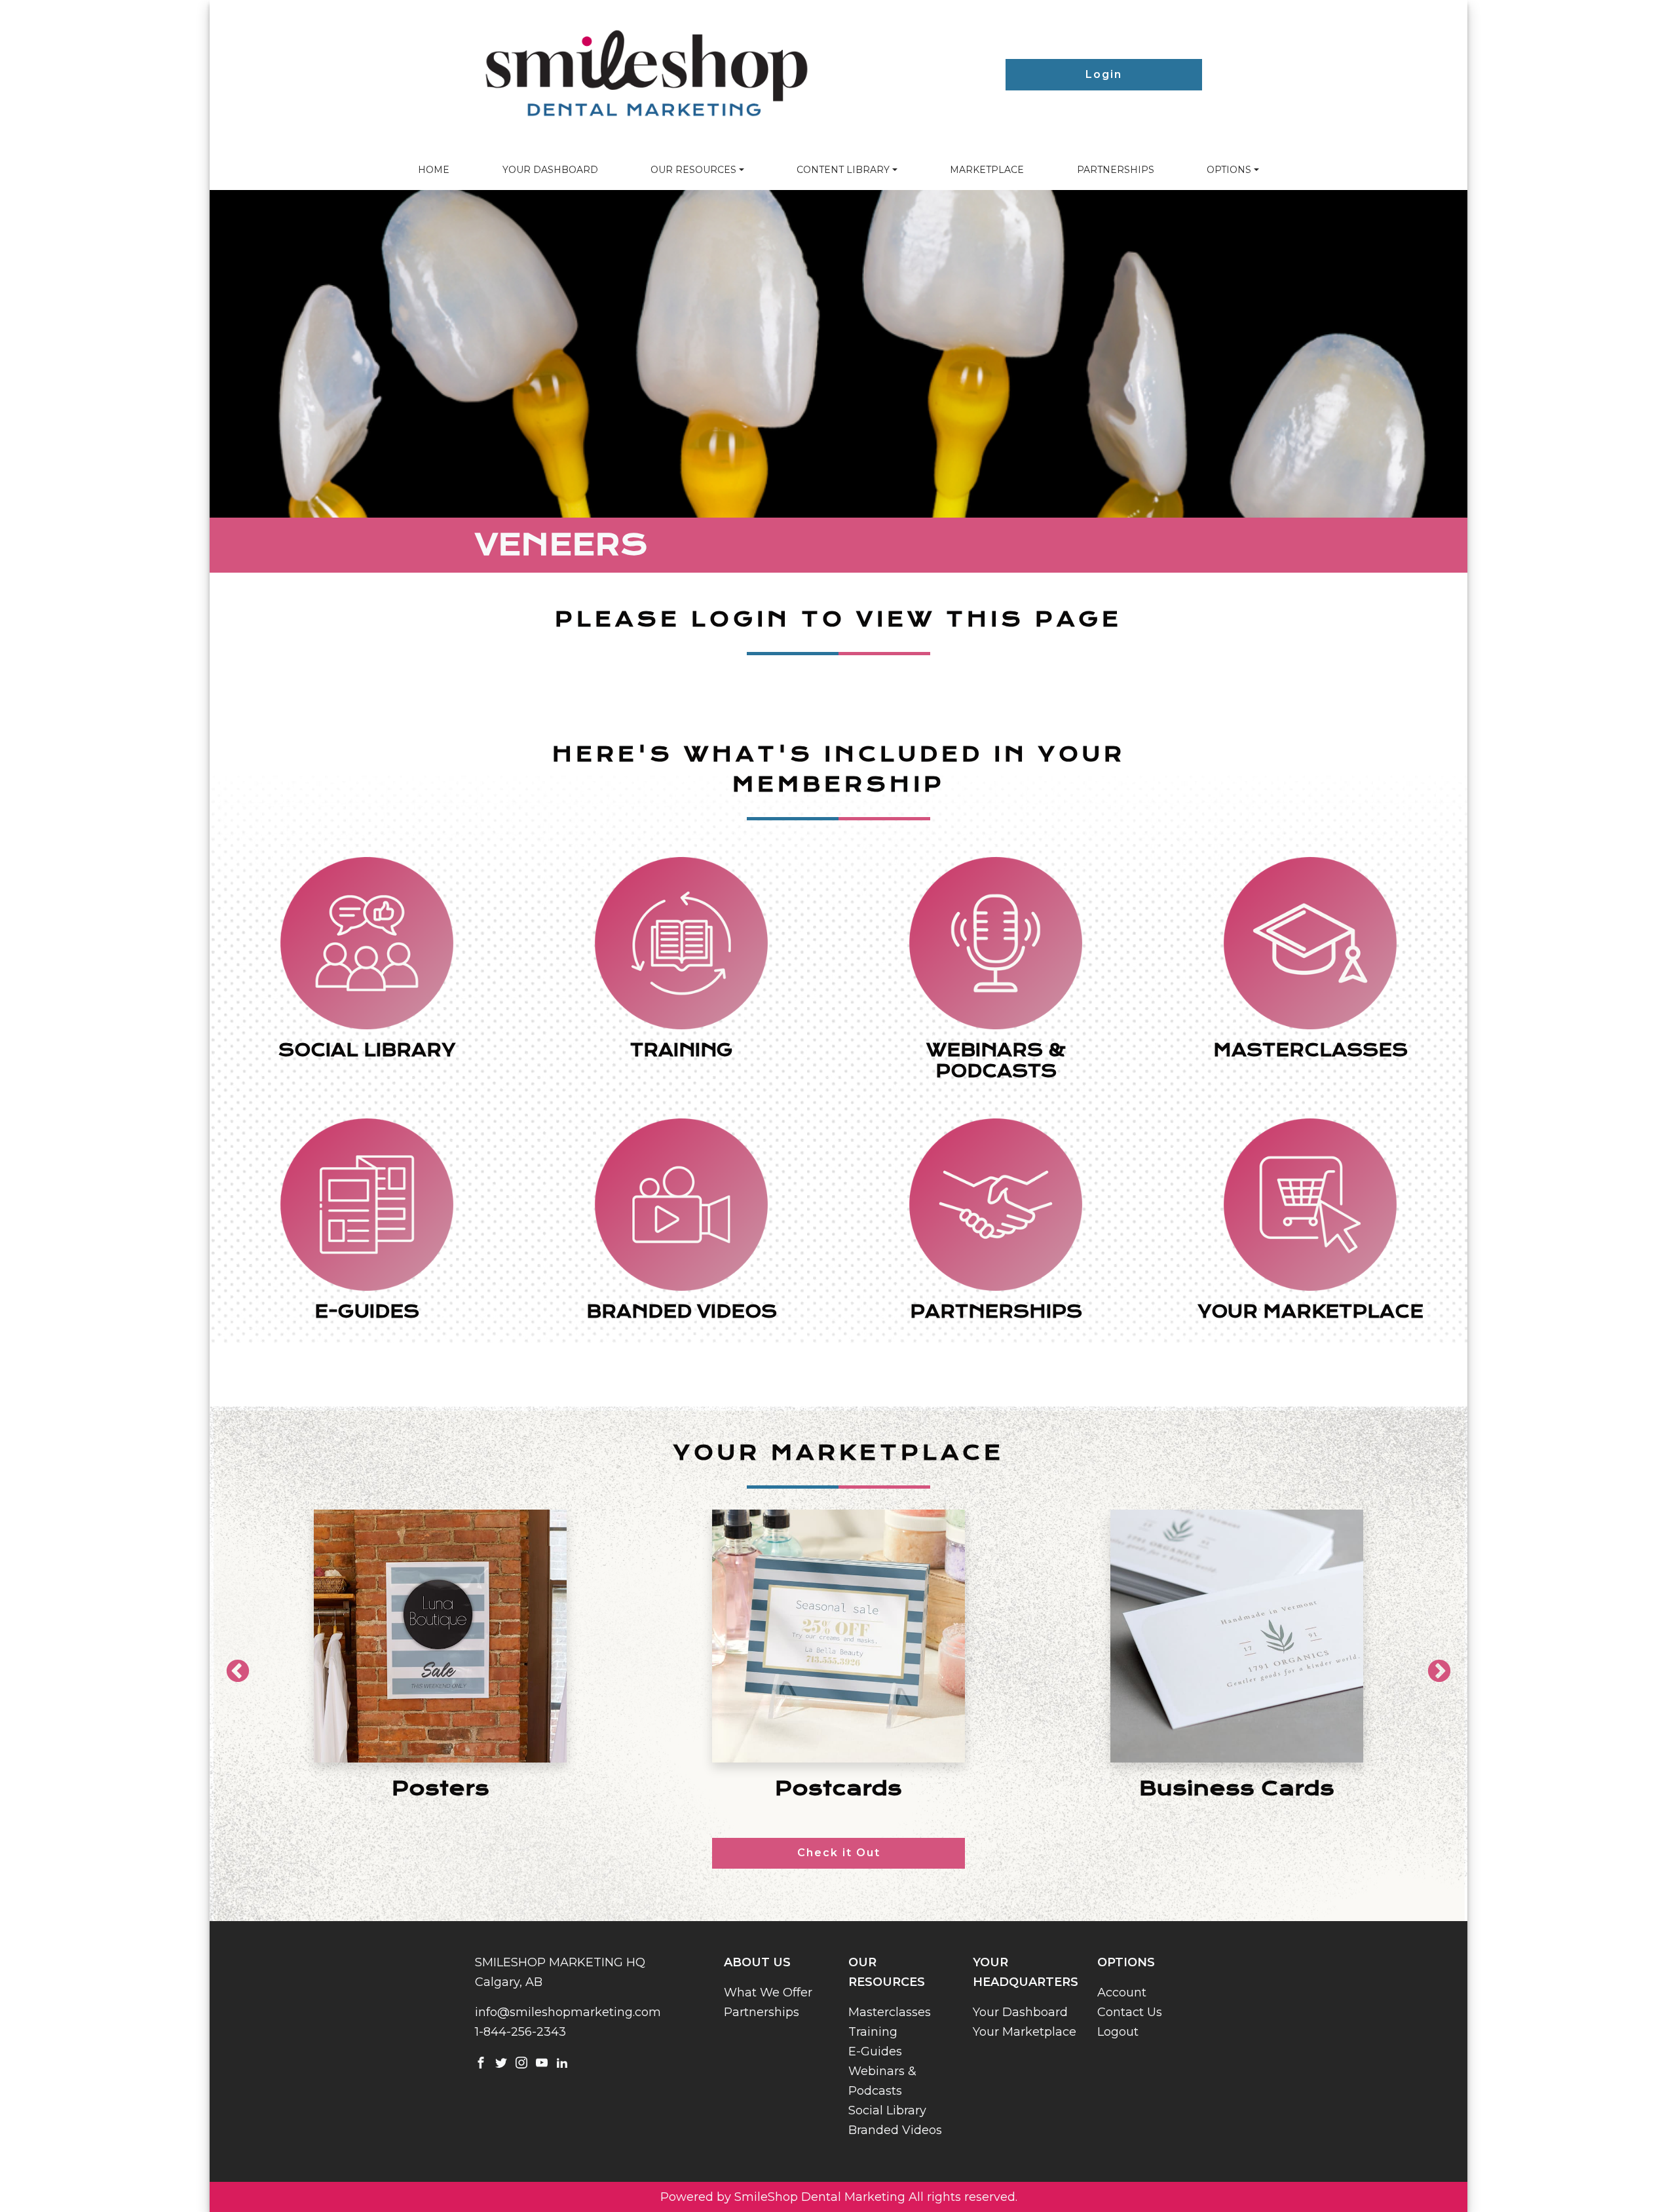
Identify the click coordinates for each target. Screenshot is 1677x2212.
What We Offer (768, 1993)
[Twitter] (501, 2062)
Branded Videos (895, 2130)
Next (1433, 1666)
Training (873, 2032)
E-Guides (875, 2051)
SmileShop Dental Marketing (820, 2197)
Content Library (843, 170)
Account (1122, 1993)
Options (1229, 170)
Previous (231, 1666)
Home (434, 170)
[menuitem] (434, 170)
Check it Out (839, 1853)
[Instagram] (521, 2062)
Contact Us (1130, 2012)
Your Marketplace (1025, 2032)
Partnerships (1116, 170)
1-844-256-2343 (520, 2032)
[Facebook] (481, 2062)
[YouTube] (542, 2062)
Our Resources (693, 170)
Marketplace (987, 170)
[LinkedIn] (562, 2062)
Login (1104, 74)
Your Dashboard (550, 170)
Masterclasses (890, 2012)
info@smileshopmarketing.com (568, 2012)
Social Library (887, 2110)
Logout (1118, 2032)
